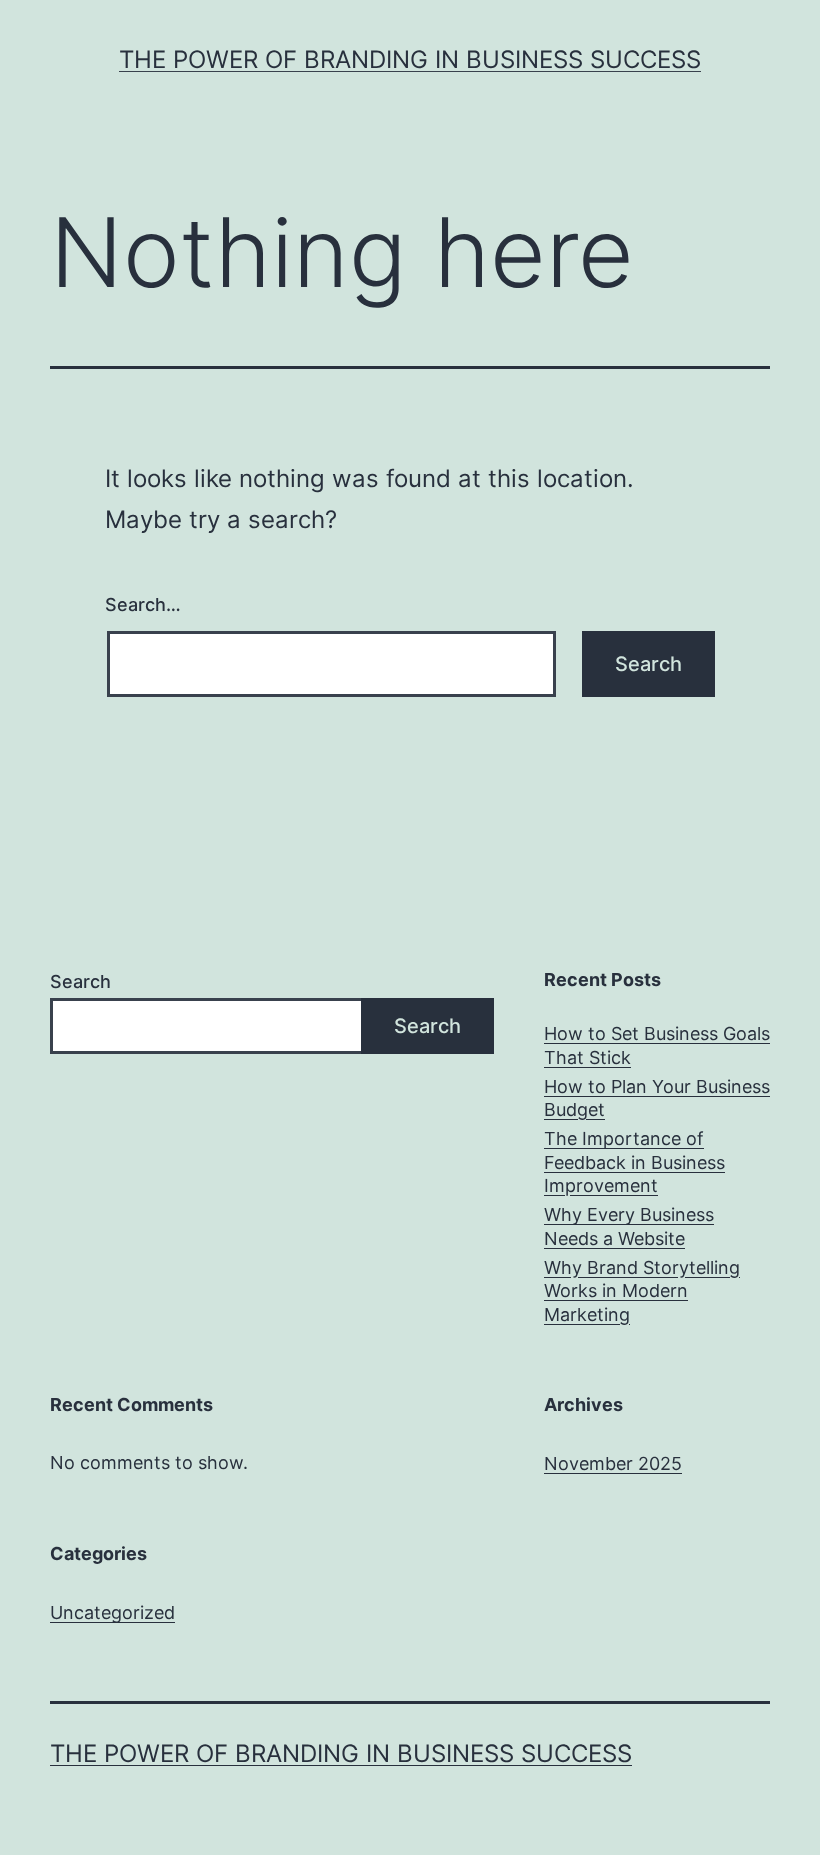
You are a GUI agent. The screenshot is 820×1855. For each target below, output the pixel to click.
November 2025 (613, 1463)
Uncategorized (112, 1612)
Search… (143, 604)
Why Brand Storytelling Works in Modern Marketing (642, 1291)
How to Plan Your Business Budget (657, 1098)
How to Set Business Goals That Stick (657, 1045)
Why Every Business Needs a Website (629, 1226)
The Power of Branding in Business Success (410, 59)
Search (80, 981)
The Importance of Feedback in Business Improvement (634, 1162)
